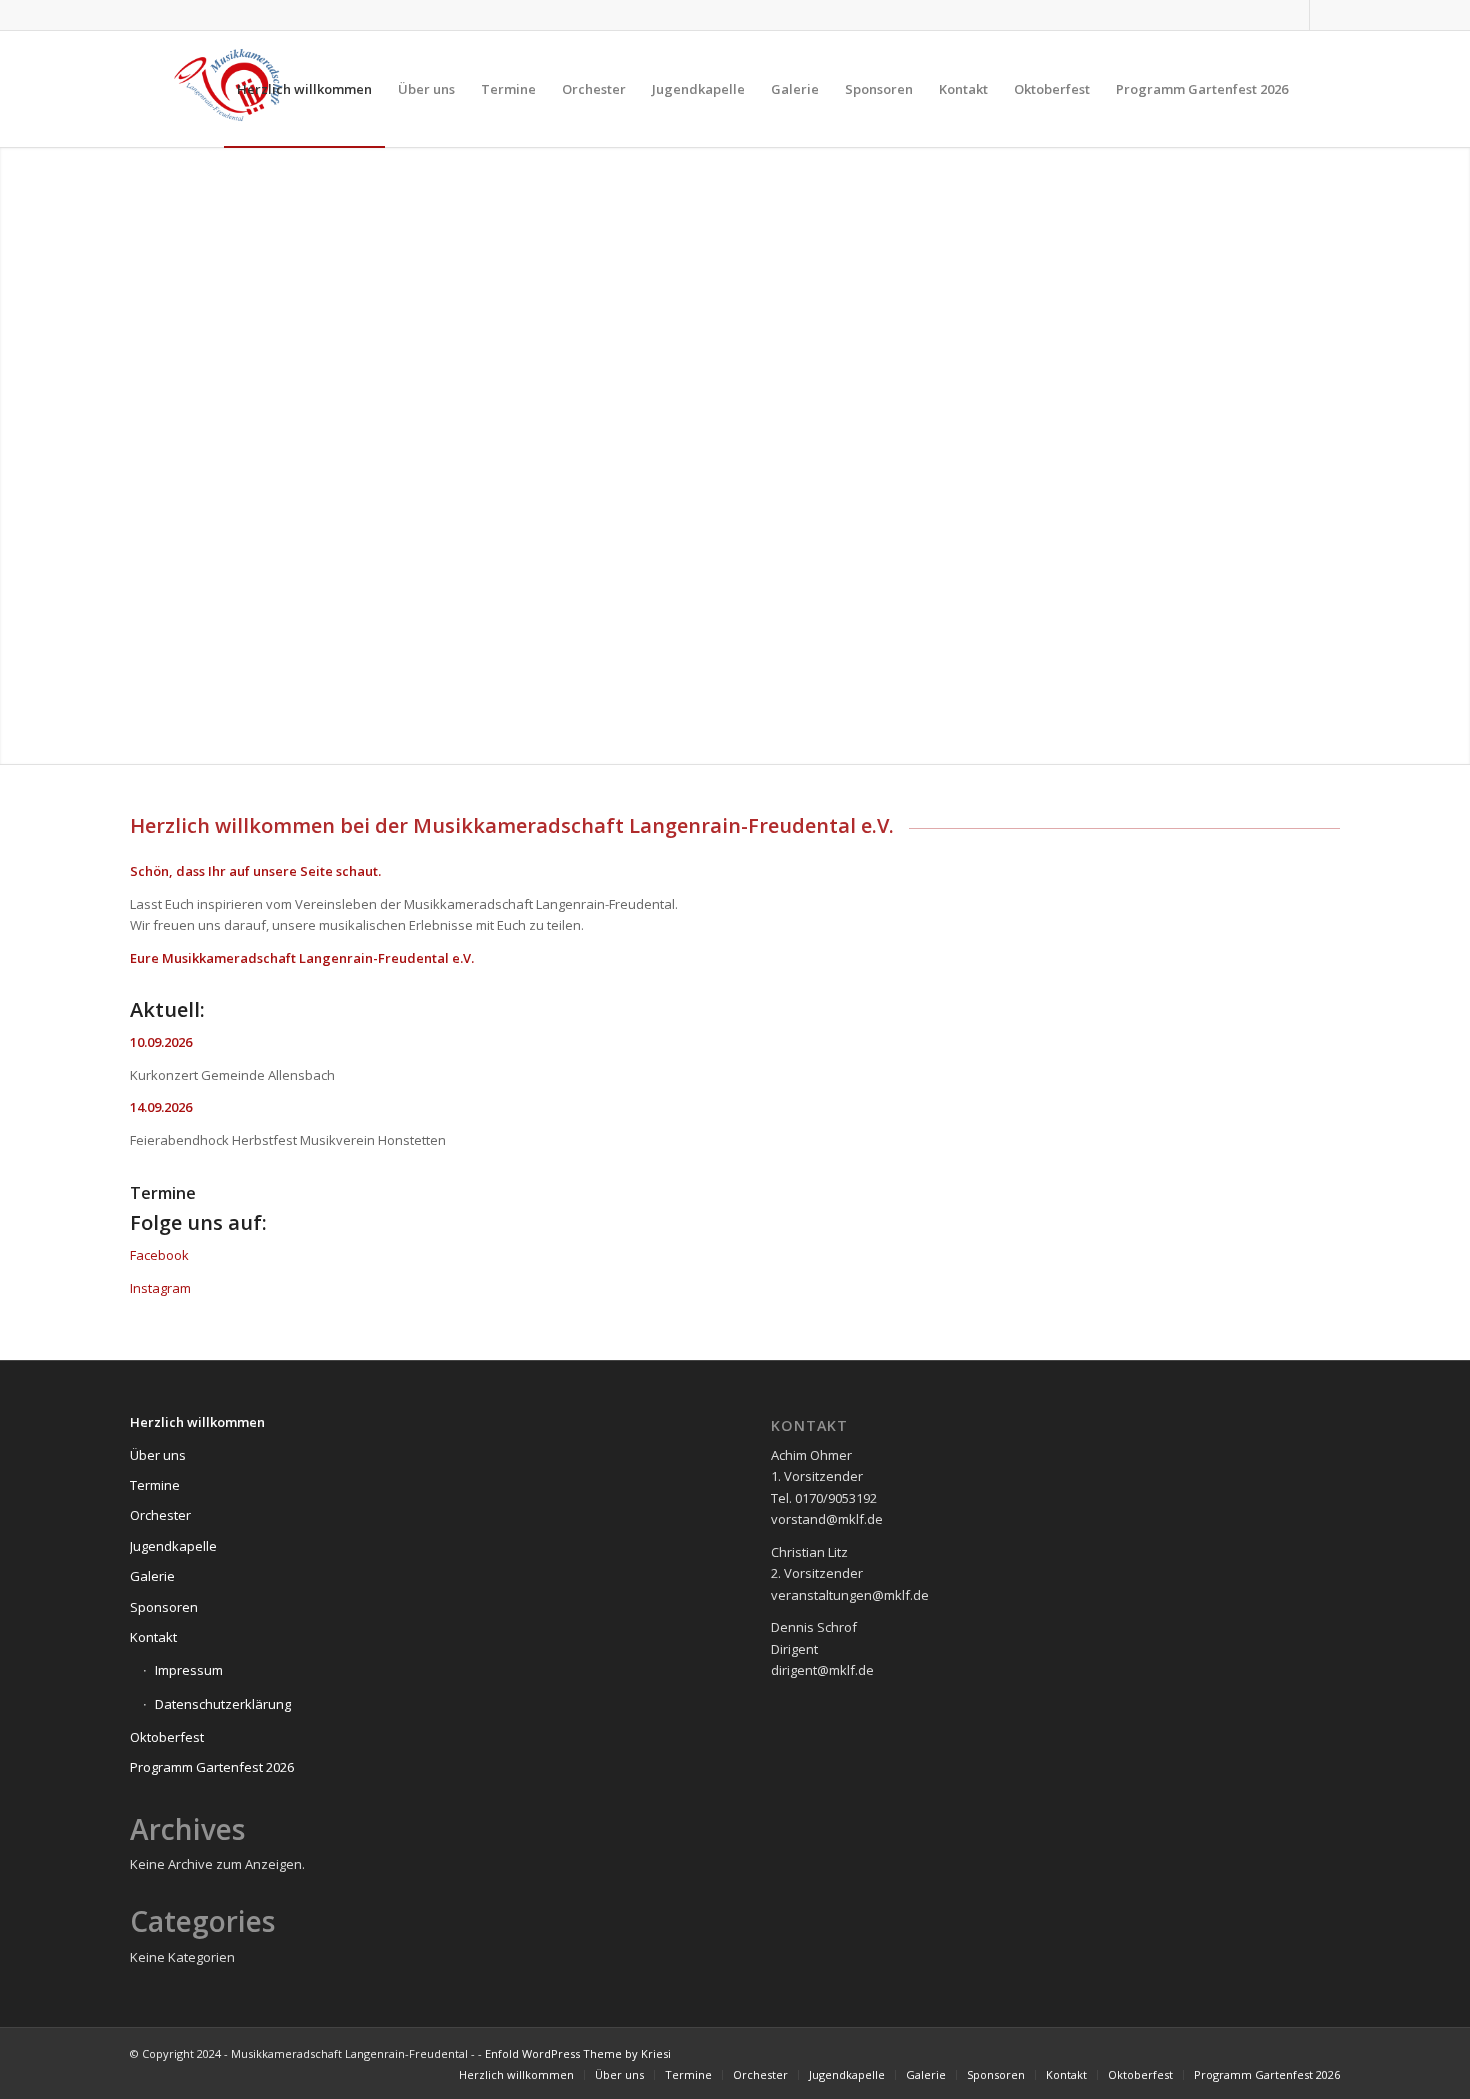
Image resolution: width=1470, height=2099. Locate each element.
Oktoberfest (167, 1737)
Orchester (160, 1515)
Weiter (1452, 456)
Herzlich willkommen (197, 1422)
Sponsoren (164, 1607)
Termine (163, 1193)
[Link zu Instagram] (1294, 15)
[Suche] (1320, 89)
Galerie (152, 1576)
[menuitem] (304, 89)
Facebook (159, 1255)
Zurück (17, 456)
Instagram (160, 1288)
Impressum (189, 1670)
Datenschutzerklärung (223, 1704)
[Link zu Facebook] (1325, 15)
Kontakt (153, 1637)
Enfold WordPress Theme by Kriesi (578, 2053)
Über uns (158, 1455)
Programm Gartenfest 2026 (212, 1767)
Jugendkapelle (173, 1546)
